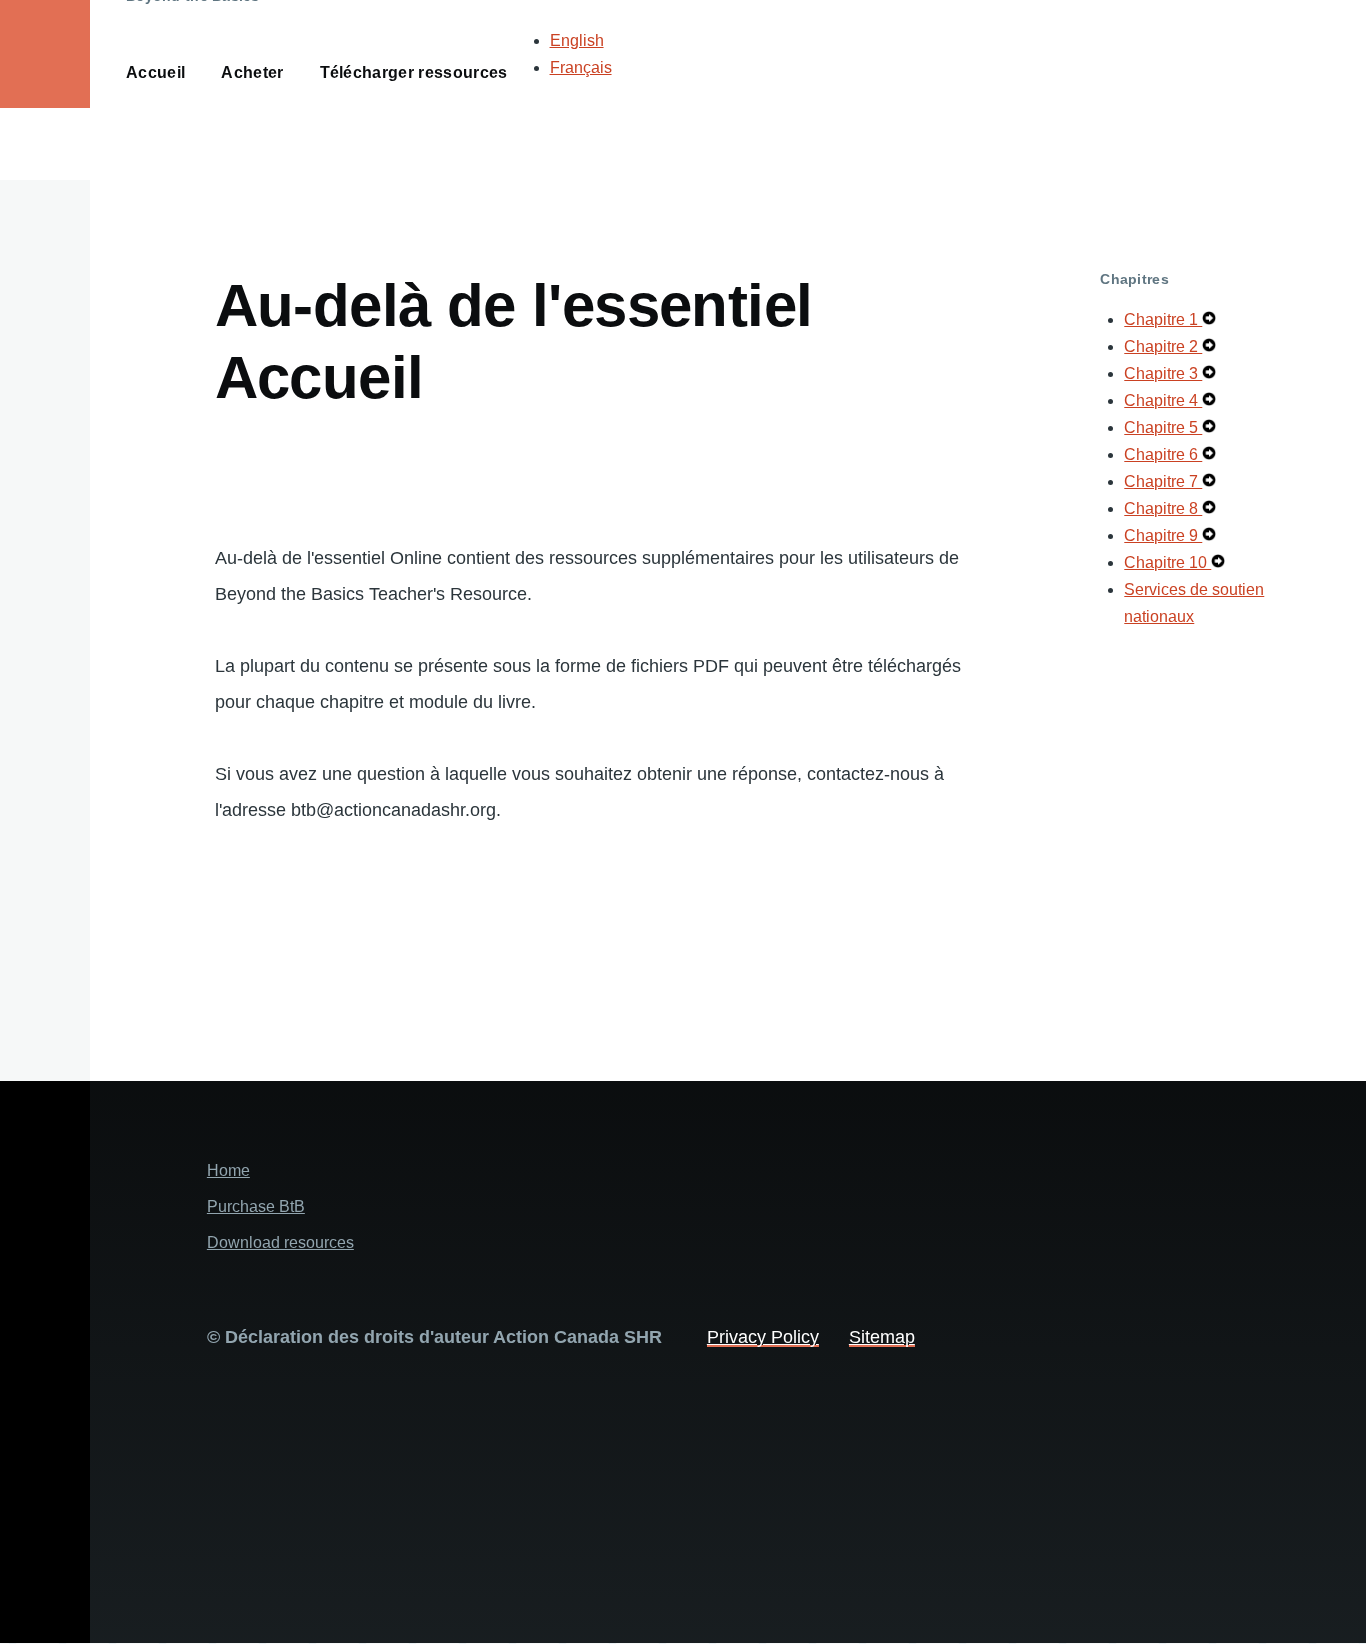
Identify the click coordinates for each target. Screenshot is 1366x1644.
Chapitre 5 (1163, 427)
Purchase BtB (256, 1206)
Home (228, 1170)
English (577, 40)
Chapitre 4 (1163, 400)
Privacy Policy (763, 1337)
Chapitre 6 (1163, 454)
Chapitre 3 (1163, 373)
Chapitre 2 (1163, 346)
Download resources (280, 1242)
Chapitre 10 (1167, 562)
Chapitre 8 (1163, 508)
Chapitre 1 (1163, 319)
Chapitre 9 (1163, 535)
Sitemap (882, 1337)
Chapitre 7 (1163, 481)
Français (581, 67)
